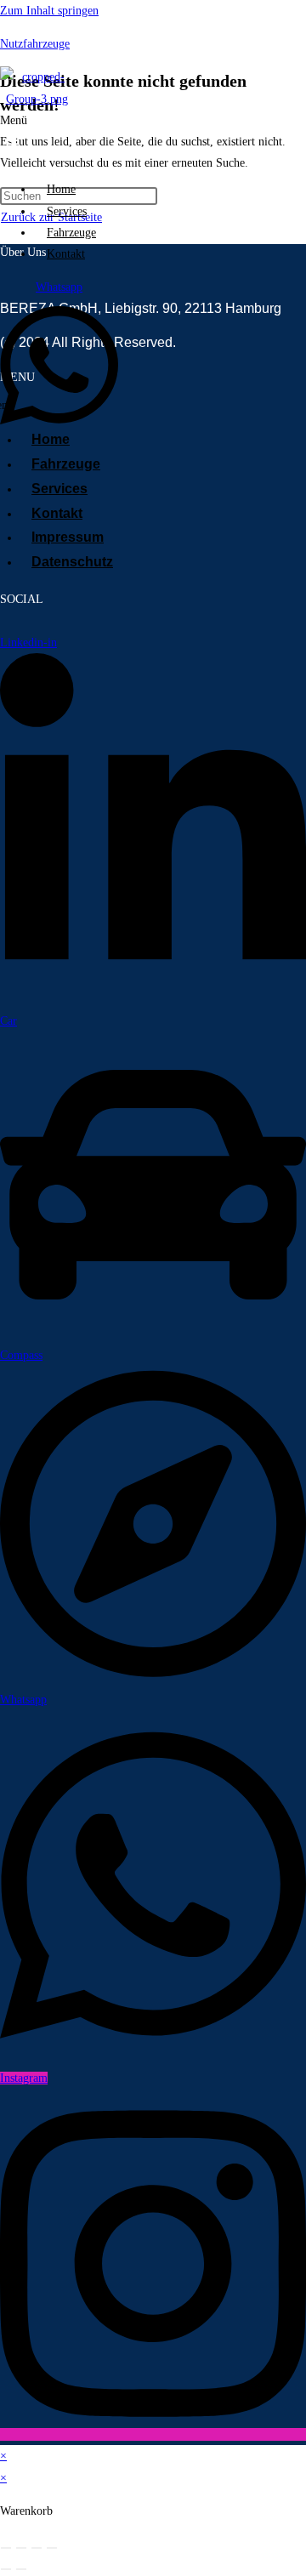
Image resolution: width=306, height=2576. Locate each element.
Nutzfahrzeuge (35, 44)
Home (61, 189)
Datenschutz (72, 562)
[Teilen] (37, 2548)
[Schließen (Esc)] (52, 2548)
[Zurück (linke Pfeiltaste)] (6, 2569)
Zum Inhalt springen (49, 11)
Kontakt (66, 254)
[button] (20, 139)
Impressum (68, 537)
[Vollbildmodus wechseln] (21, 2548)
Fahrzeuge (71, 233)
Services (67, 211)
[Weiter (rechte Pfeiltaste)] (21, 2569)
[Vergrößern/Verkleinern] (6, 2548)
